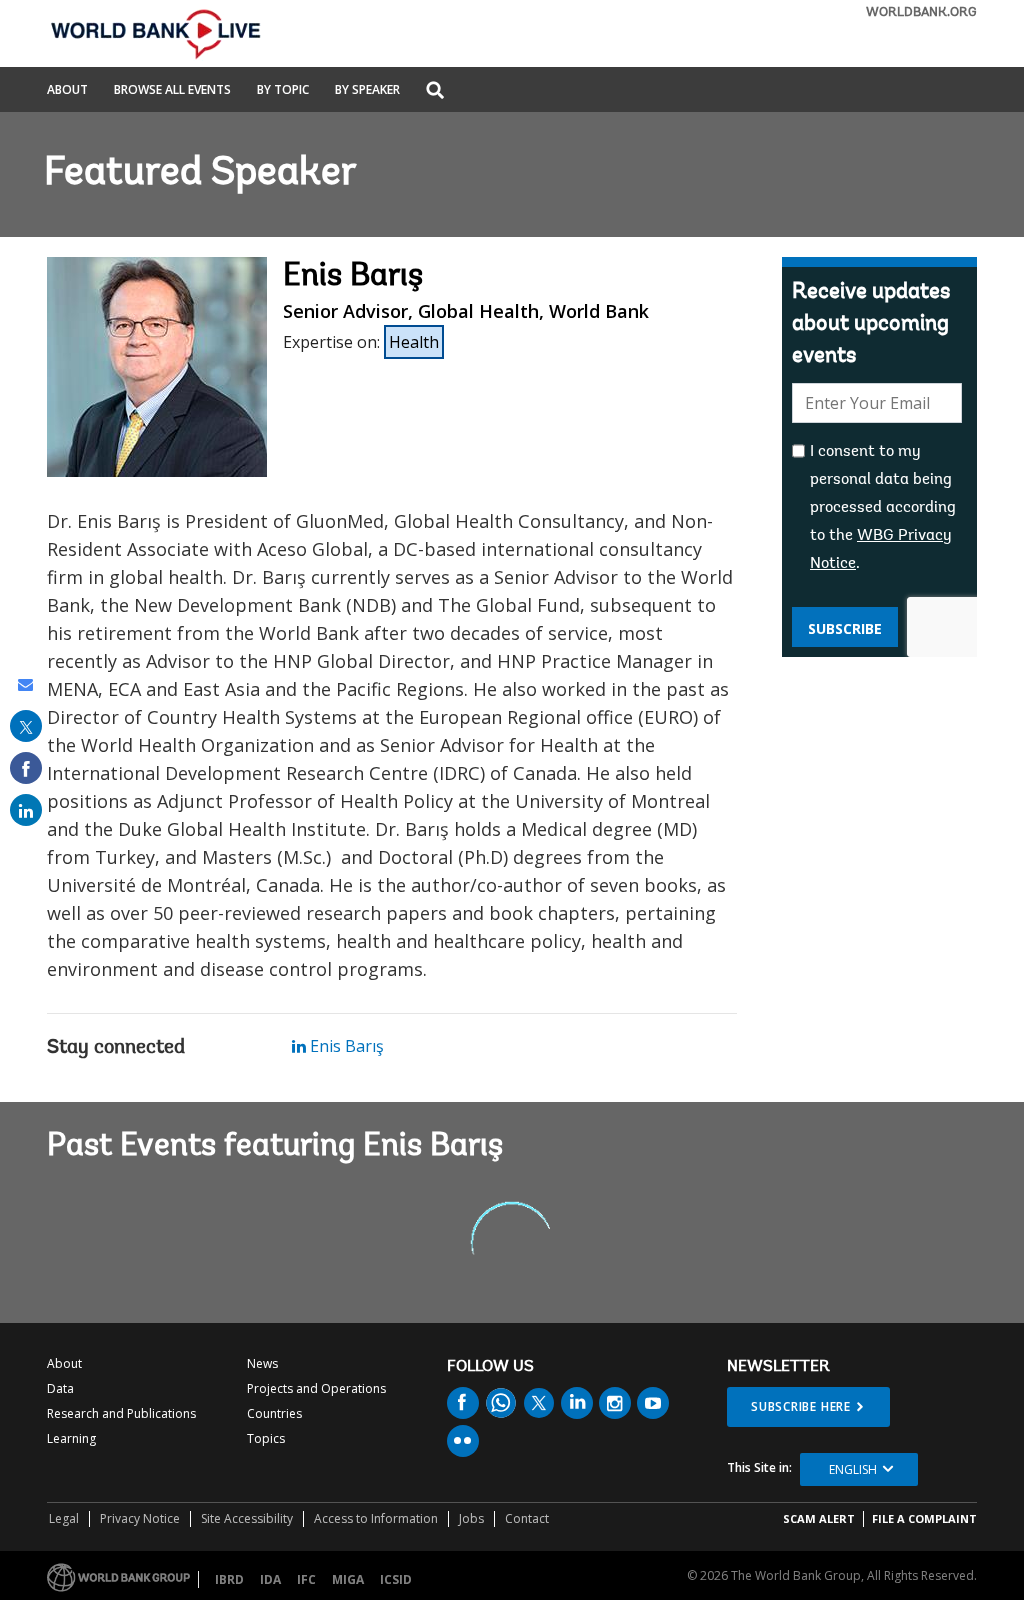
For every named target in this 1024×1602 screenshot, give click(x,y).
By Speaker (367, 91)
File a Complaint (924, 1518)
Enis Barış (345, 1046)
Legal (64, 1518)
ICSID (396, 1579)
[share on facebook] (26, 768)
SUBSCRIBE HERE (801, 1406)
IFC (306, 1579)
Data (60, 1388)
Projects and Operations (316, 1388)
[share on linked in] (26, 810)
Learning (71, 1438)
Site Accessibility (247, 1518)
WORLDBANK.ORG (921, 12)
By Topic (283, 91)
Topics (266, 1438)
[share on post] (26, 726)
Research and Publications (121, 1413)
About (67, 91)
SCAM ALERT (819, 1518)
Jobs (471, 1518)
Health (414, 342)
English (853, 1469)
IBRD (229, 1579)
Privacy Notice (140, 1518)
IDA (270, 1579)
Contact (527, 1518)
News (262, 1363)
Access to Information (376, 1518)
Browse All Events (172, 91)
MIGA (348, 1579)
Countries (274, 1413)
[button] (435, 91)
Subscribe (845, 628)
